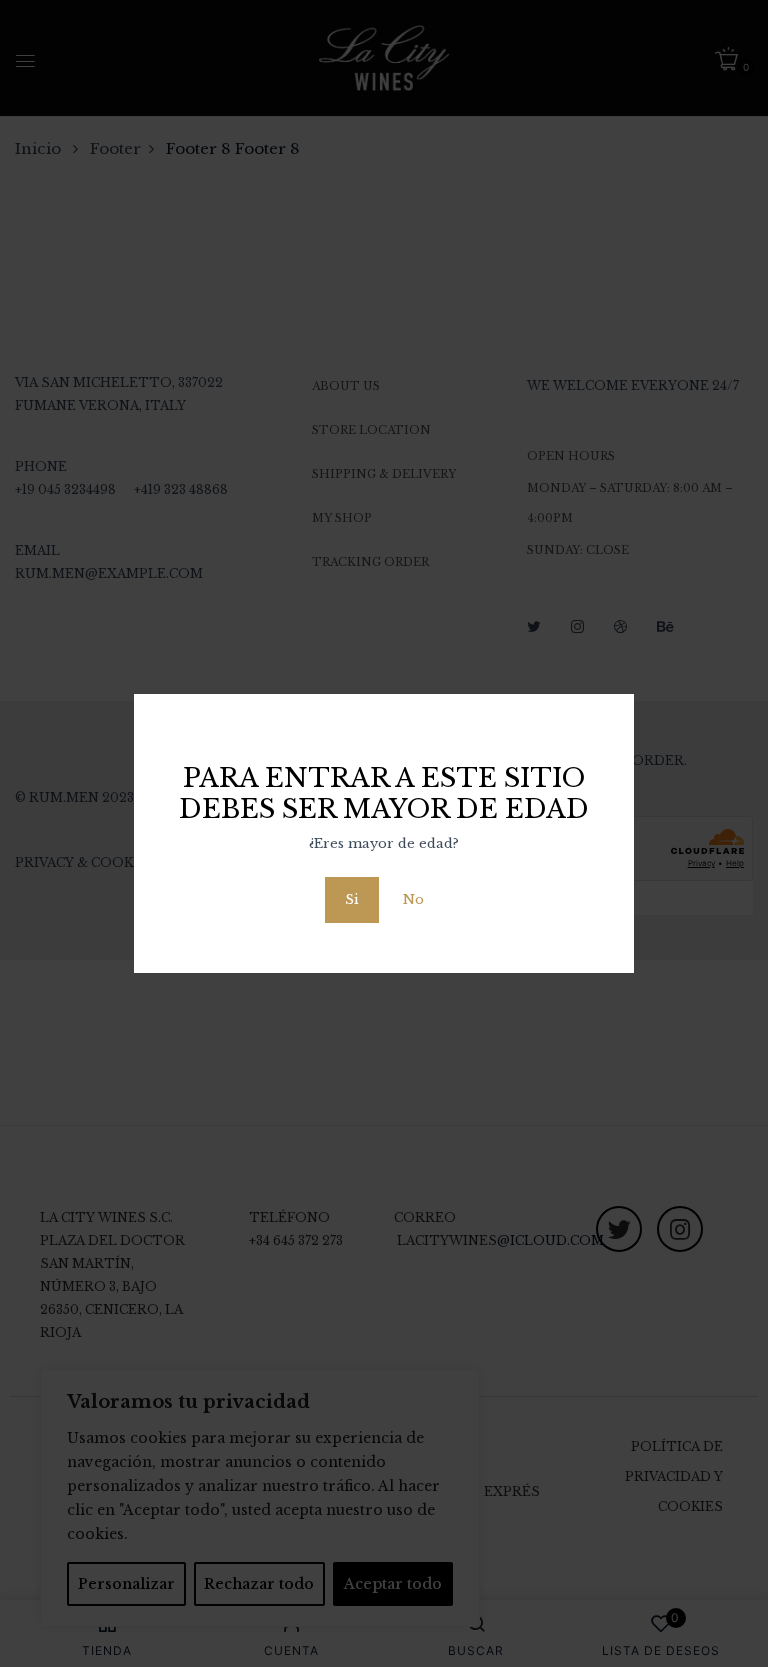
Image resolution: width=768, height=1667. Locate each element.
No (413, 899)
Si (352, 899)
